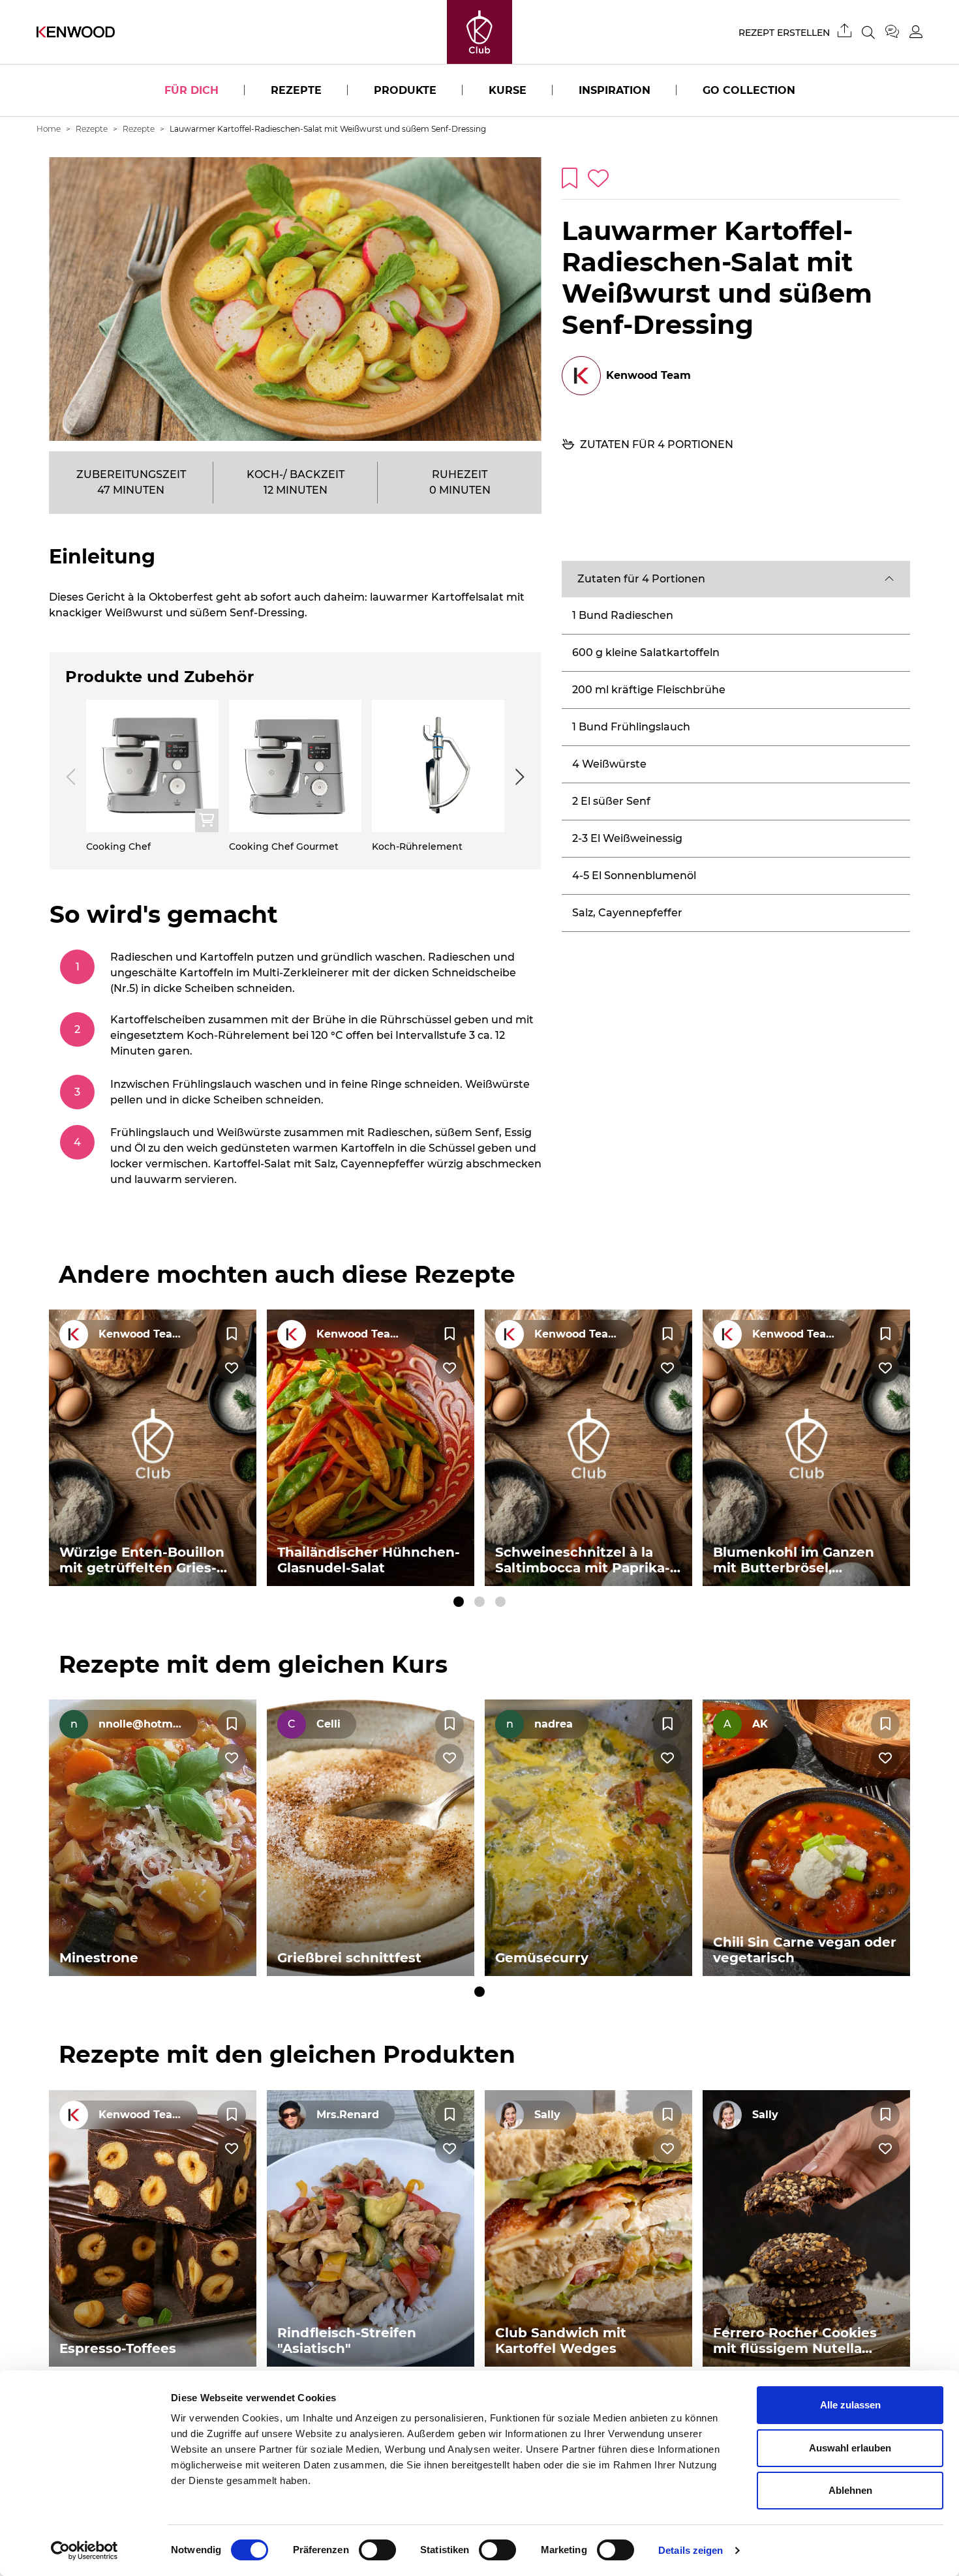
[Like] (232, 1368)
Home (49, 129)
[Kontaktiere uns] (897, 32)
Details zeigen (691, 2550)
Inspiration (615, 90)
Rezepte (296, 90)
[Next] (517, 777)
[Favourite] (232, 1334)
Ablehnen (850, 2490)
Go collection (749, 90)
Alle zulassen (850, 2405)
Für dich (191, 90)
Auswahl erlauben (850, 2448)
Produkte (405, 90)
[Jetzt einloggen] (916, 32)
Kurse (508, 90)
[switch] (377, 2550)
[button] (736, 579)
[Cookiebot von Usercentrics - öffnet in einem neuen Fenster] (84, 2551)
